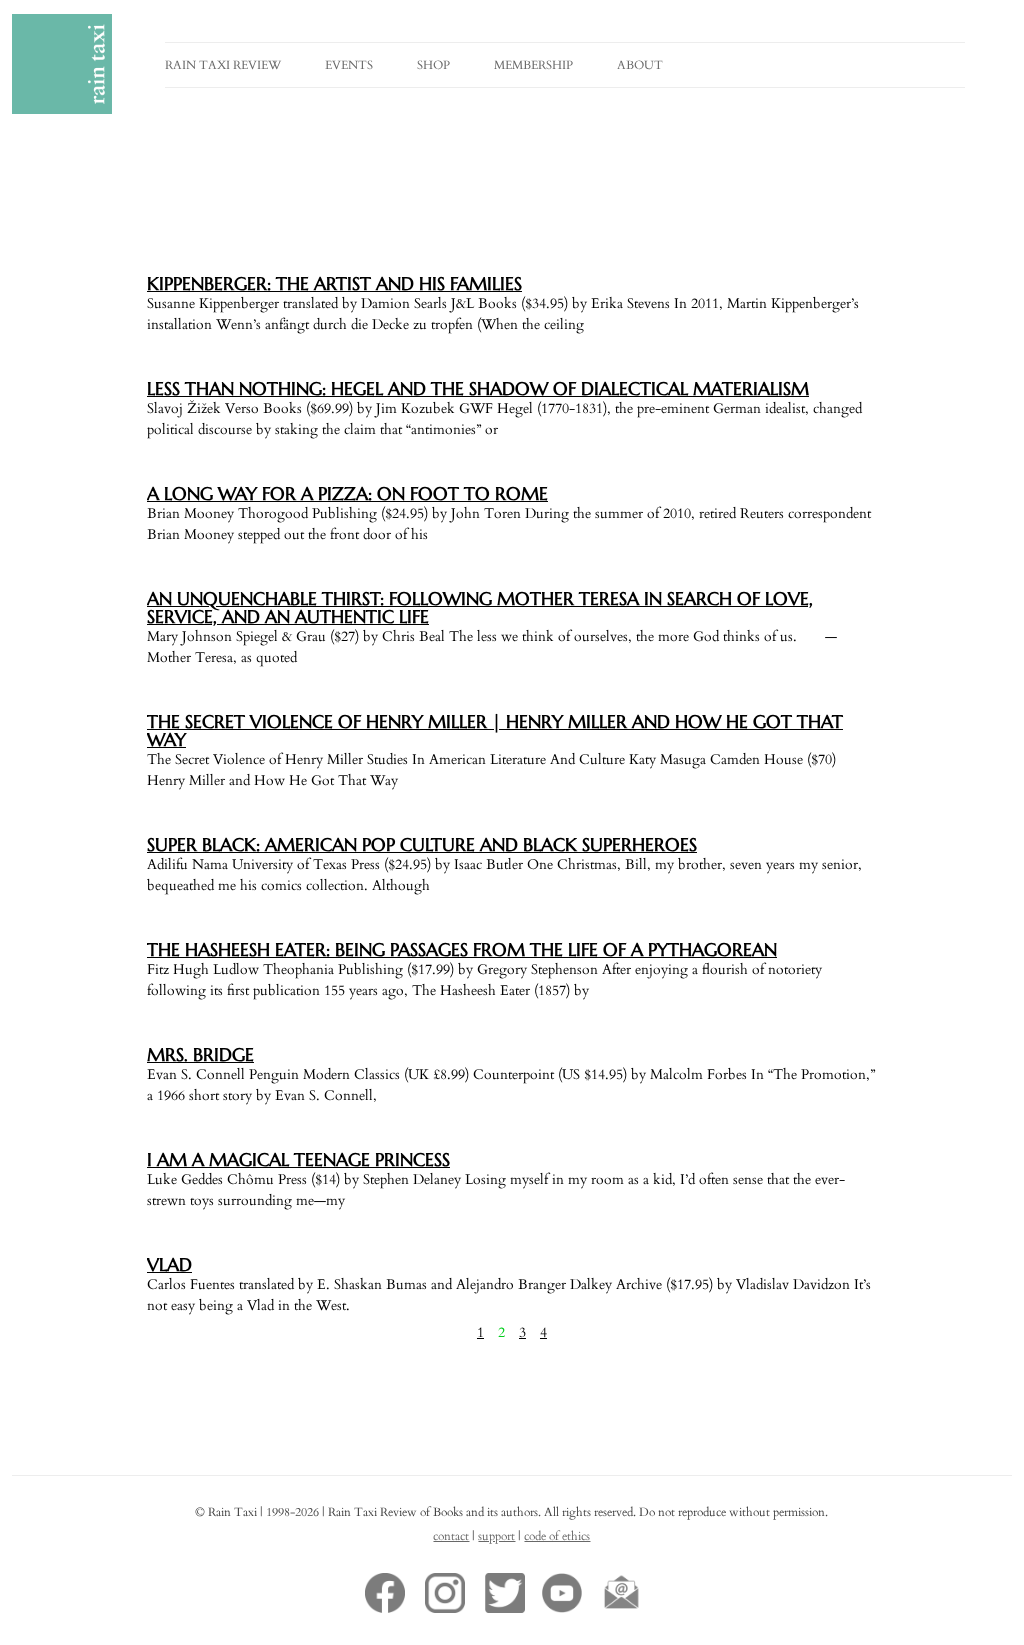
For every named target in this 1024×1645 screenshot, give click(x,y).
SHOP (433, 65)
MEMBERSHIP (533, 65)
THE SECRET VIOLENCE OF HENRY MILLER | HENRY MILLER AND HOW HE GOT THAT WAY (495, 730)
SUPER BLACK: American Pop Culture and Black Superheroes (422, 844)
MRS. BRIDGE (200, 1054)
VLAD (169, 1264)
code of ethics (557, 1536)
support (496, 1536)
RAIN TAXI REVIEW (223, 65)
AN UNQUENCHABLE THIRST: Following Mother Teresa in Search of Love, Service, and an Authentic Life (480, 607)
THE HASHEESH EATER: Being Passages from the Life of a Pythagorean (462, 949)
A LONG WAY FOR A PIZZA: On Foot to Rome (347, 493)
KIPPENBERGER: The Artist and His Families (334, 283)
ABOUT (640, 65)
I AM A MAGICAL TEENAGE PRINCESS (298, 1159)
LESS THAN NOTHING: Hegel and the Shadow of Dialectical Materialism (478, 388)
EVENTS (349, 65)
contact (451, 1536)
